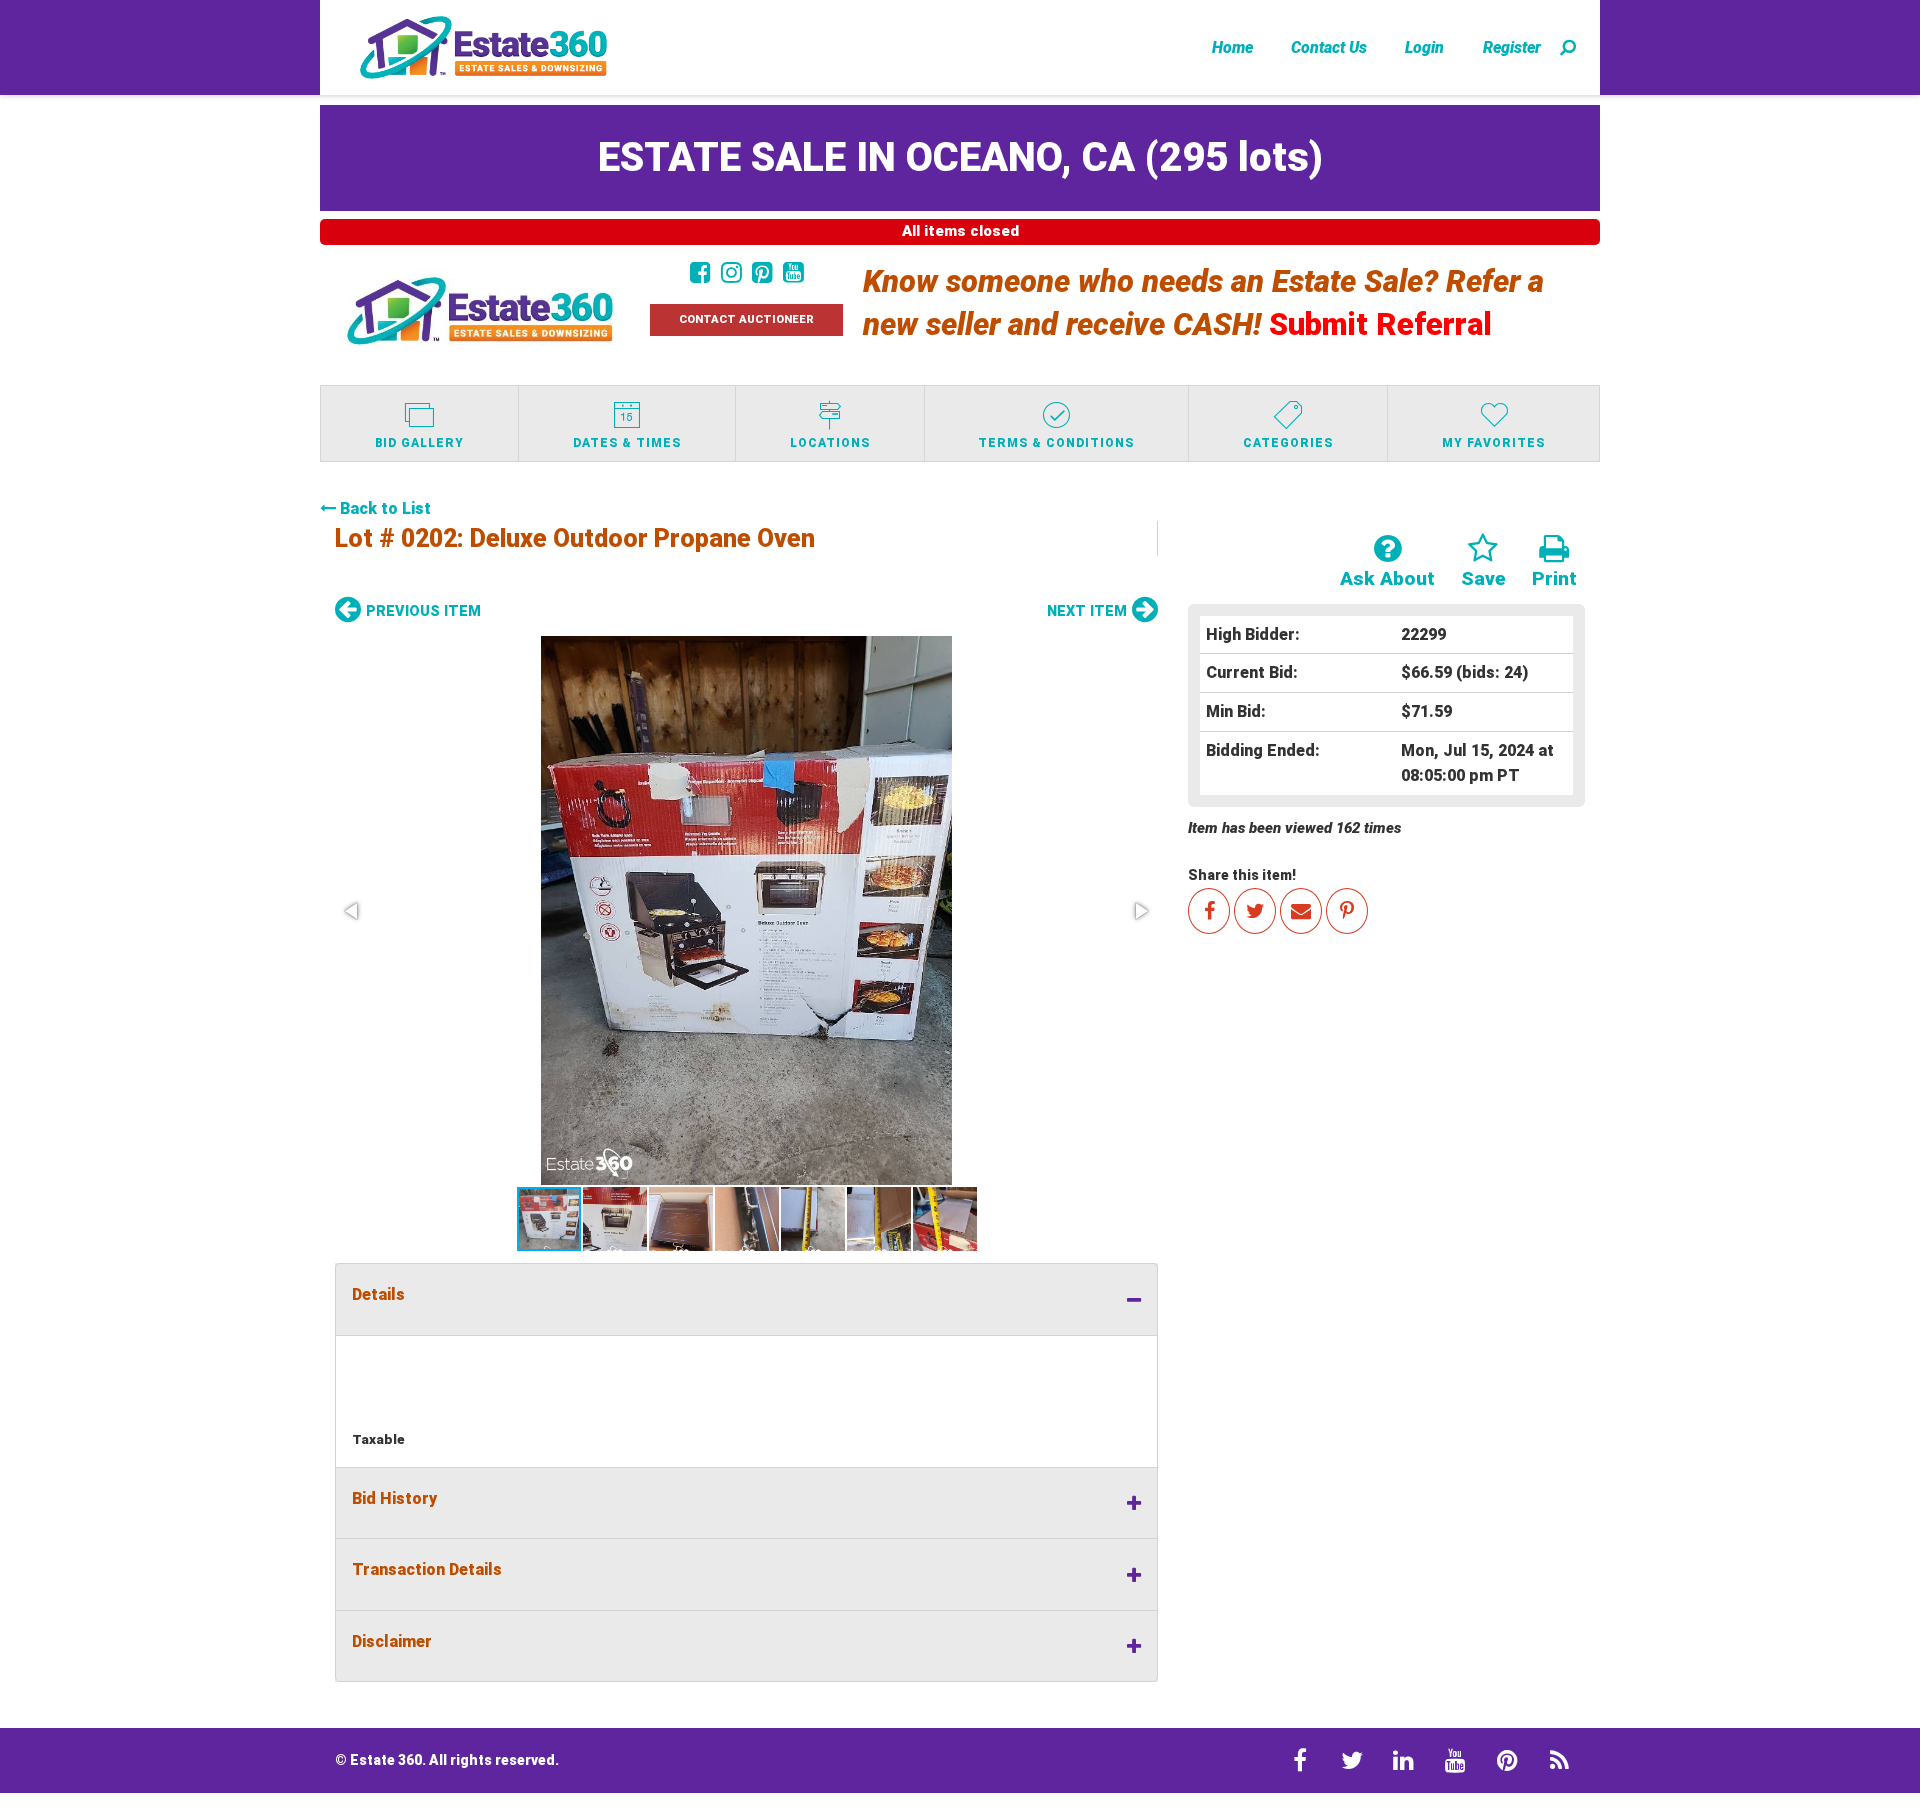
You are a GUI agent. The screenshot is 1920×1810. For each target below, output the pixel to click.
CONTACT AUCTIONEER (746, 319)
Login (1424, 47)
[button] (746, 910)
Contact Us (1329, 47)
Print (1554, 578)
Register (1512, 47)
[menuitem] (1232, 47)
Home (1232, 47)
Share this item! (1242, 875)
